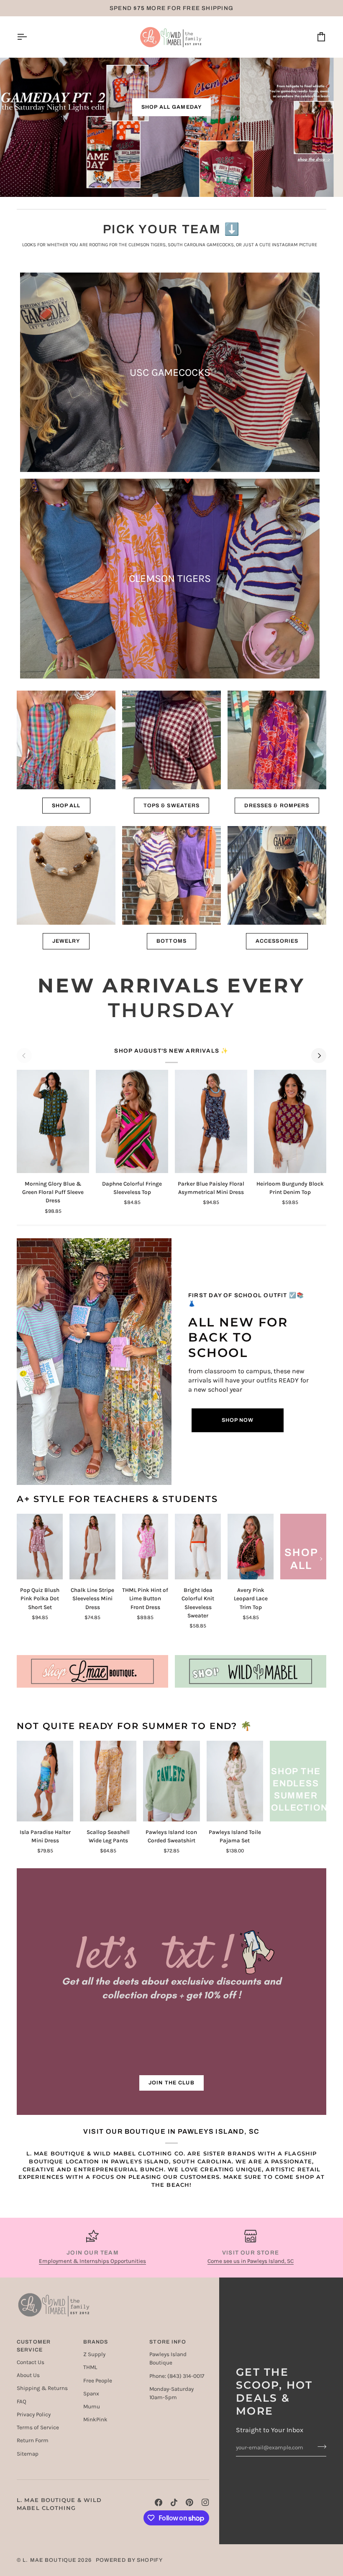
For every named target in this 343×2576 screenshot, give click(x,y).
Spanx (91, 2394)
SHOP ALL (66, 806)
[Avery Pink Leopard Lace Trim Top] (251, 1547)
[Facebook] (159, 2502)
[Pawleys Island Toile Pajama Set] (235, 1781)
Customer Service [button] (34, 2346)
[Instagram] (205, 2502)
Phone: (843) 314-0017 (177, 2376)
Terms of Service (38, 2427)
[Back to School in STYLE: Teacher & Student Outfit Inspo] (94, 1362)
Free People (98, 2381)
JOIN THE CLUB (171, 2083)
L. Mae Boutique (49, 2560)
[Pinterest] (189, 2502)
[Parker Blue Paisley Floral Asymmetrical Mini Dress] (211, 1121)
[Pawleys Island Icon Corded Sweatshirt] (171, 1781)
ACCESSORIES (277, 941)
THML (90, 2367)
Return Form (33, 2440)
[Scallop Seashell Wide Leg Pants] (108, 1781)
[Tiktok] (174, 2502)
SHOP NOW (238, 1420)
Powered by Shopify (129, 2560)
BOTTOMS (171, 941)
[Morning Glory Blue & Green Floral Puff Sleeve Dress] (53, 1121)
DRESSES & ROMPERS (277, 806)
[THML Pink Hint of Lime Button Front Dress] (145, 1547)
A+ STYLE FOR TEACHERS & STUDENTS (117, 1499)
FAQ (22, 2401)
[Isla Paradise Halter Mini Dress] (45, 1781)
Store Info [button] (168, 2342)
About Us (28, 2375)
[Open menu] (29, 37)
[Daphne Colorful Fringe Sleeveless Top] (132, 1121)
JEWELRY (66, 941)
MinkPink (95, 2419)
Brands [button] (96, 2342)
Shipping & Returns (42, 2388)
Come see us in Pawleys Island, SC (251, 2261)
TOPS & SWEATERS (172, 806)
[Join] (319, 2446)
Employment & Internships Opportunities (92, 2261)
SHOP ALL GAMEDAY (171, 107)
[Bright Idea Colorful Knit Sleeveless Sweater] (198, 1547)
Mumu (92, 2406)
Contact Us (31, 2362)
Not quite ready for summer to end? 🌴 (134, 1726)
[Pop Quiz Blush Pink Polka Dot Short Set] (40, 1547)
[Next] (319, 1056)
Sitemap (28, 2454)
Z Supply (94, 2354)
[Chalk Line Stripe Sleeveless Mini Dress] (92, 1547)
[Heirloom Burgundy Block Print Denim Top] (290, 1121)
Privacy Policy (34, 2414)
